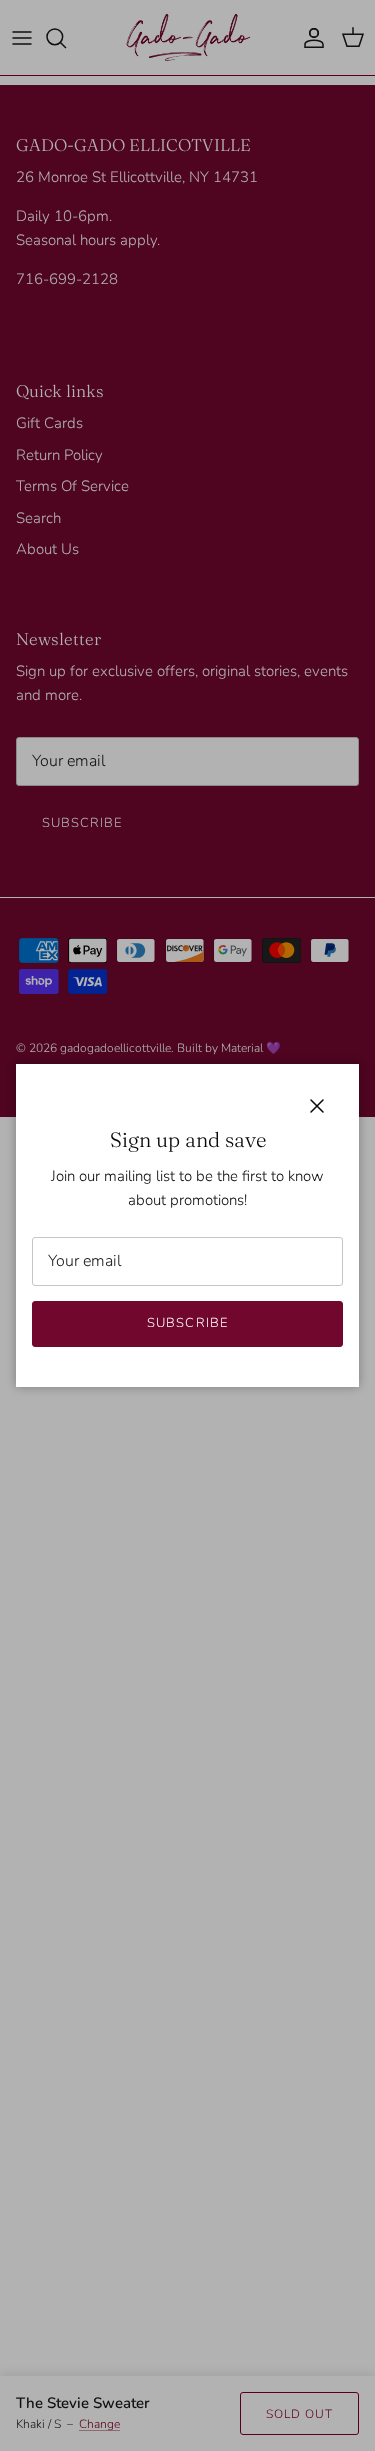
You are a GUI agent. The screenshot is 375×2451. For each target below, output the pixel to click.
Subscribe (187, 1323)
